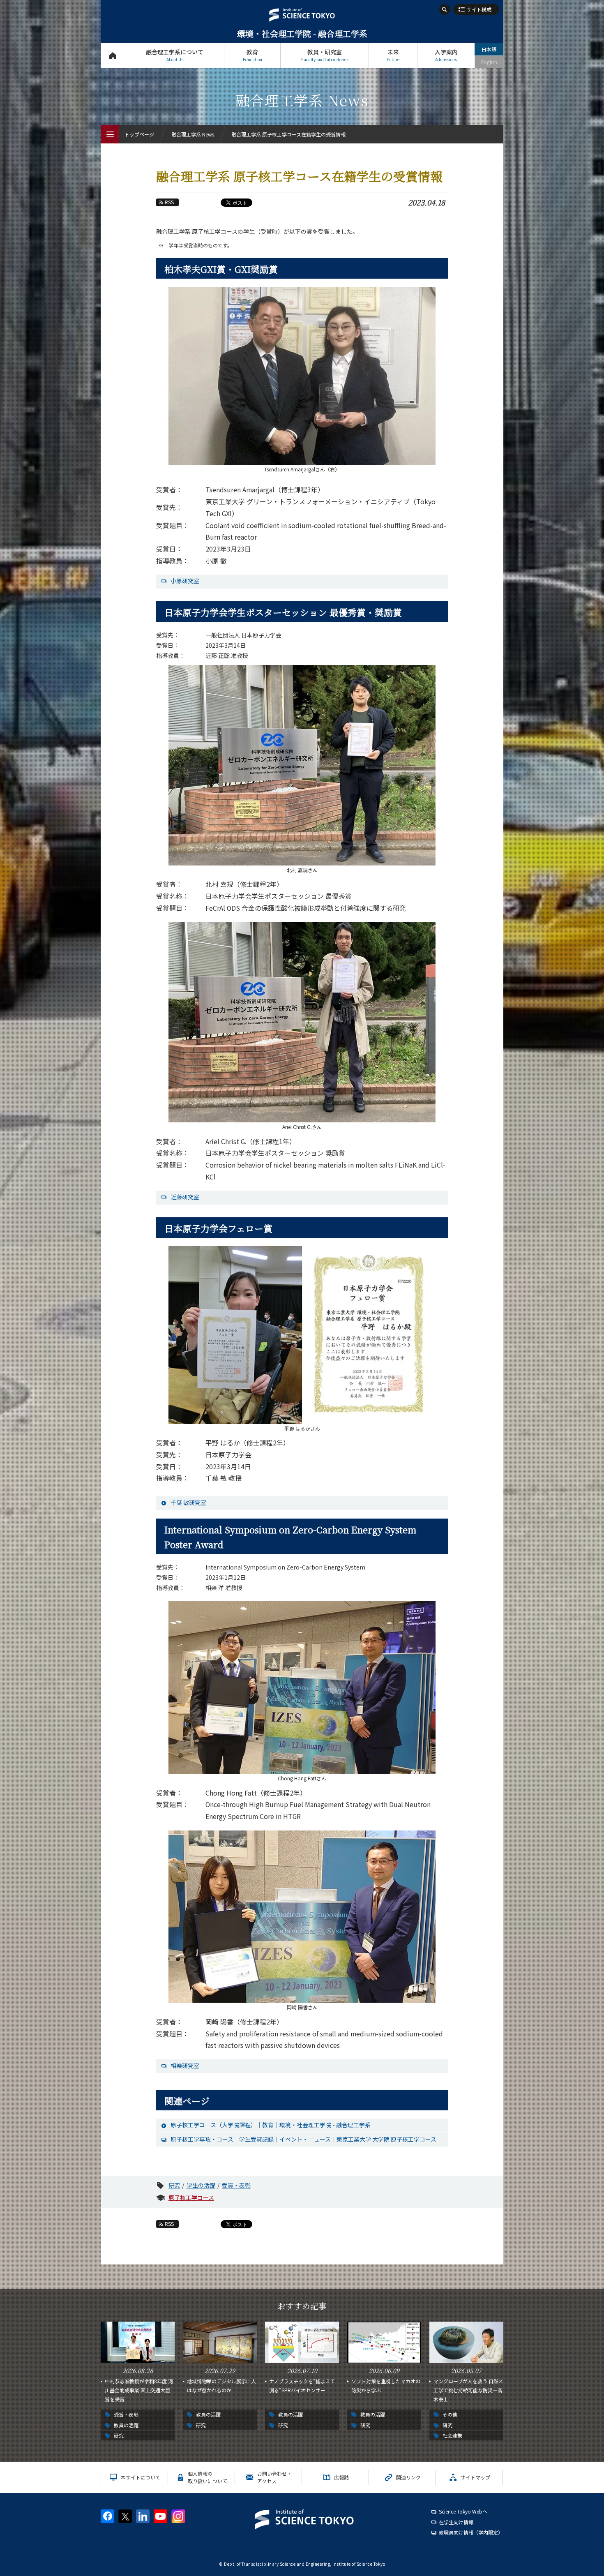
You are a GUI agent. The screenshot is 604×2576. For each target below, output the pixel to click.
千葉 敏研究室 (188, 1503)
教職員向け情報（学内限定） (471, 2532)
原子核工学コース (191, 2197)
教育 (252, 55)
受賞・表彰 (236, 2185)
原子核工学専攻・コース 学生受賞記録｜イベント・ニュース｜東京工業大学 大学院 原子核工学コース (303, 2139)
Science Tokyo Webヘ (463, 2511)
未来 (393, 55)
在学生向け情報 (456, 2522)
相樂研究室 (185, 2066)
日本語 (489, 49)
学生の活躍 (201, 2185)
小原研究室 (185, 581)
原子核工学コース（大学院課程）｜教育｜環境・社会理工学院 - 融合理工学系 (271, 2125)
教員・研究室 (325, 55)
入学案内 (446, 55)
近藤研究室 (185, 1197)
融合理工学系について (175, 55)
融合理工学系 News (193, 134)
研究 (174, 2185)
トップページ (113, 55)
